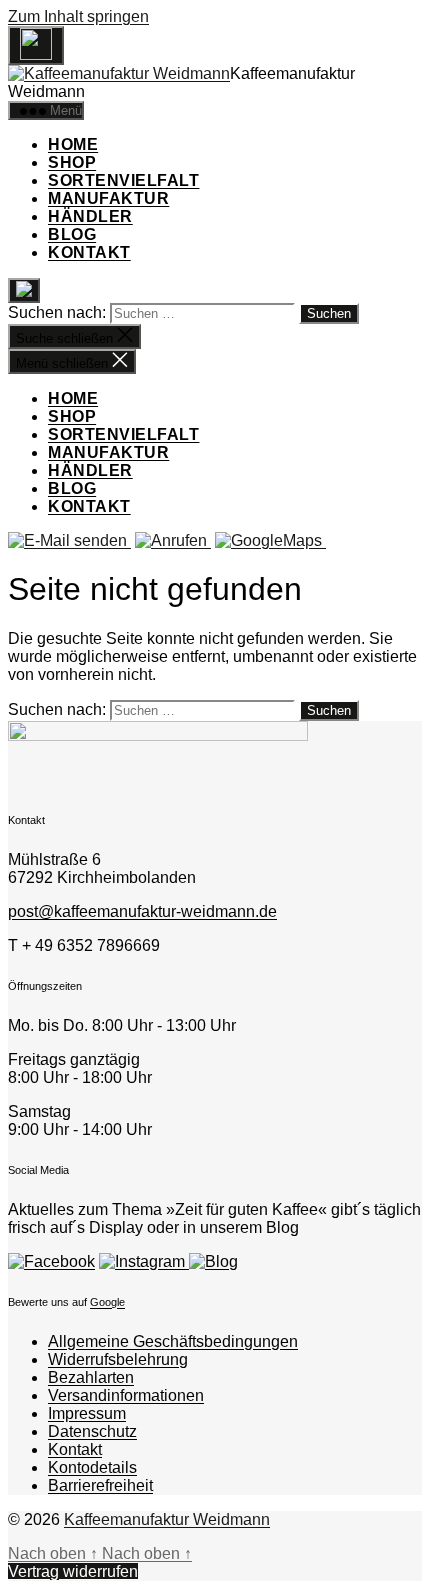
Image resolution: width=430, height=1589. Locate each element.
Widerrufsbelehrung (118, 1359)
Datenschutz (92, 1431)
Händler (90, 216)
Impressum (87, 1413)
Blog (72, 234)
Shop (72, 162)
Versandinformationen (126, 1395)
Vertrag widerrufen (73, 1571)
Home (73, 144)
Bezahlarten (91, 1377)
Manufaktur (108, 198)
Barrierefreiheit (100, 1485)
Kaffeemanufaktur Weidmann (167, 1519)
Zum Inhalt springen (78, 16)
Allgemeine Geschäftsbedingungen (173, 1341)
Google (107, 1302)
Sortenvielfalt (123, 180)
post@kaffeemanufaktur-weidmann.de (142, 911)
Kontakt (89, 252)
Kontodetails (92, 1467)
